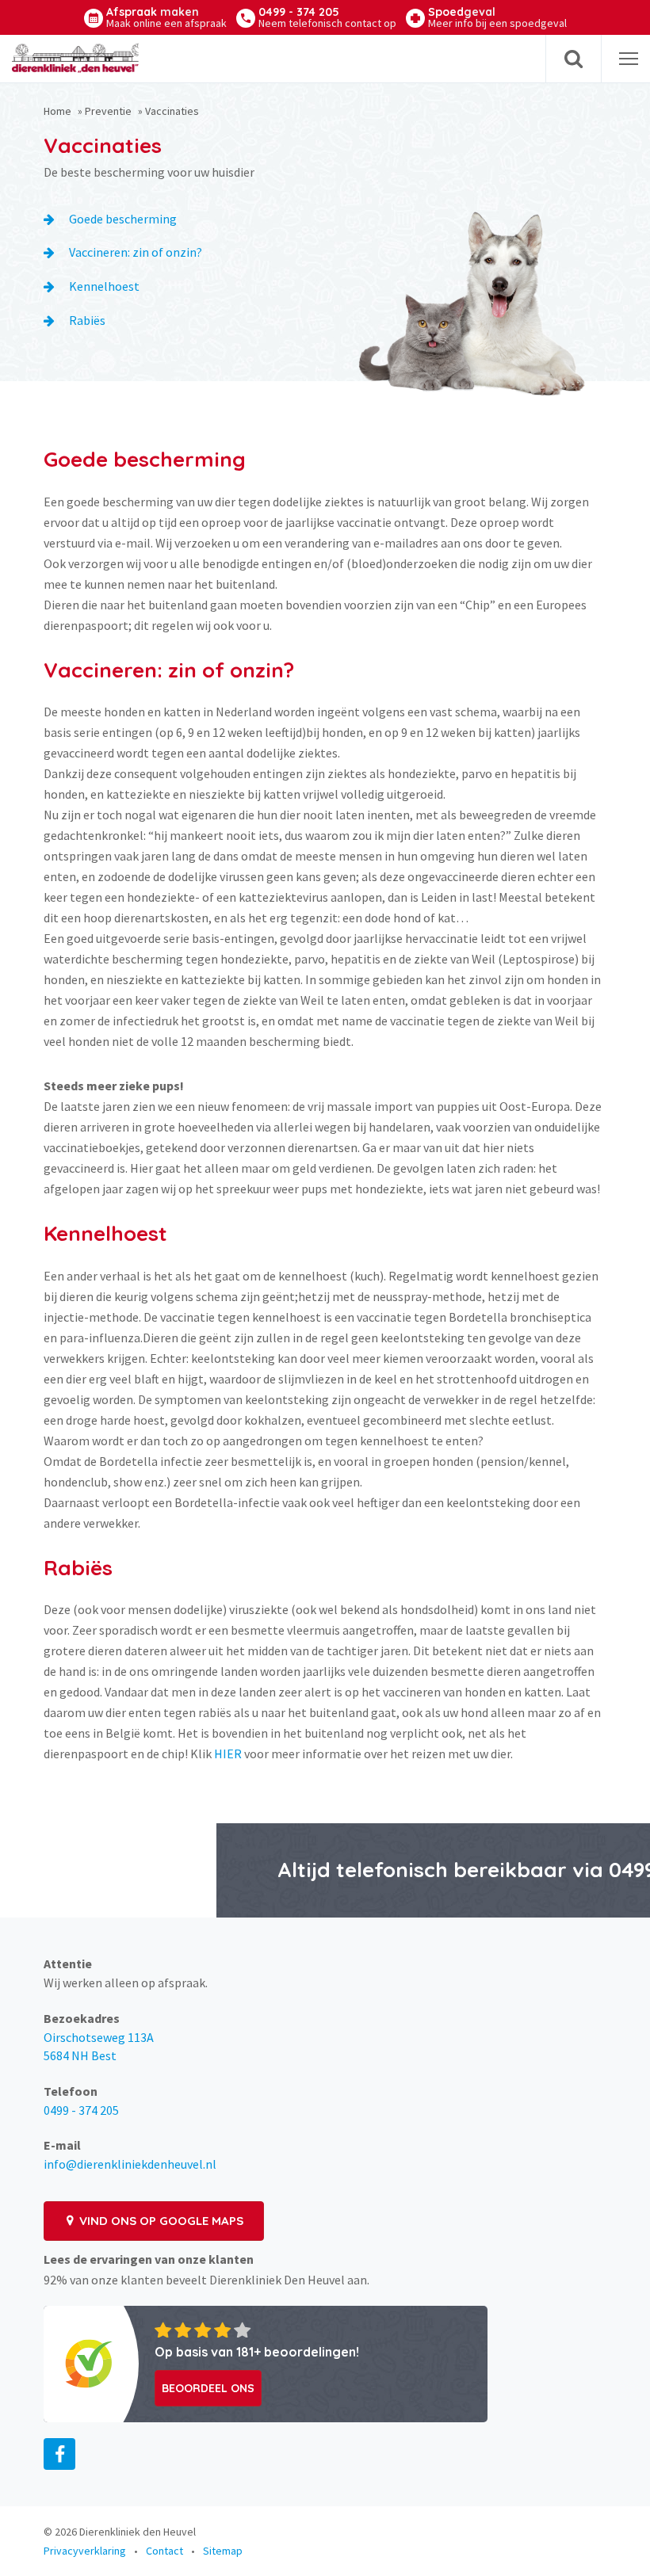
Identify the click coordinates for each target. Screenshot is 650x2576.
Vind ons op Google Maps (160, 2221)
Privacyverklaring (85, 2551)
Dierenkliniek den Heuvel (138, 2532)
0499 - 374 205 (327, 17)
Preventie (108, 111)
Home (57, 111)
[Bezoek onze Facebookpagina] (59, 2454)
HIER (228, 1754)
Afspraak (166, 17)
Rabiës (87, 320)
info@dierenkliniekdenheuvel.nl (130, 2164)
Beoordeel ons (208, 2388)
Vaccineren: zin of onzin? (136, 252)
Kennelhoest (104, 286)
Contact (164, 2551)
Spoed (497, 17)
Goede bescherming (123, 219)
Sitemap (223, 2551)
